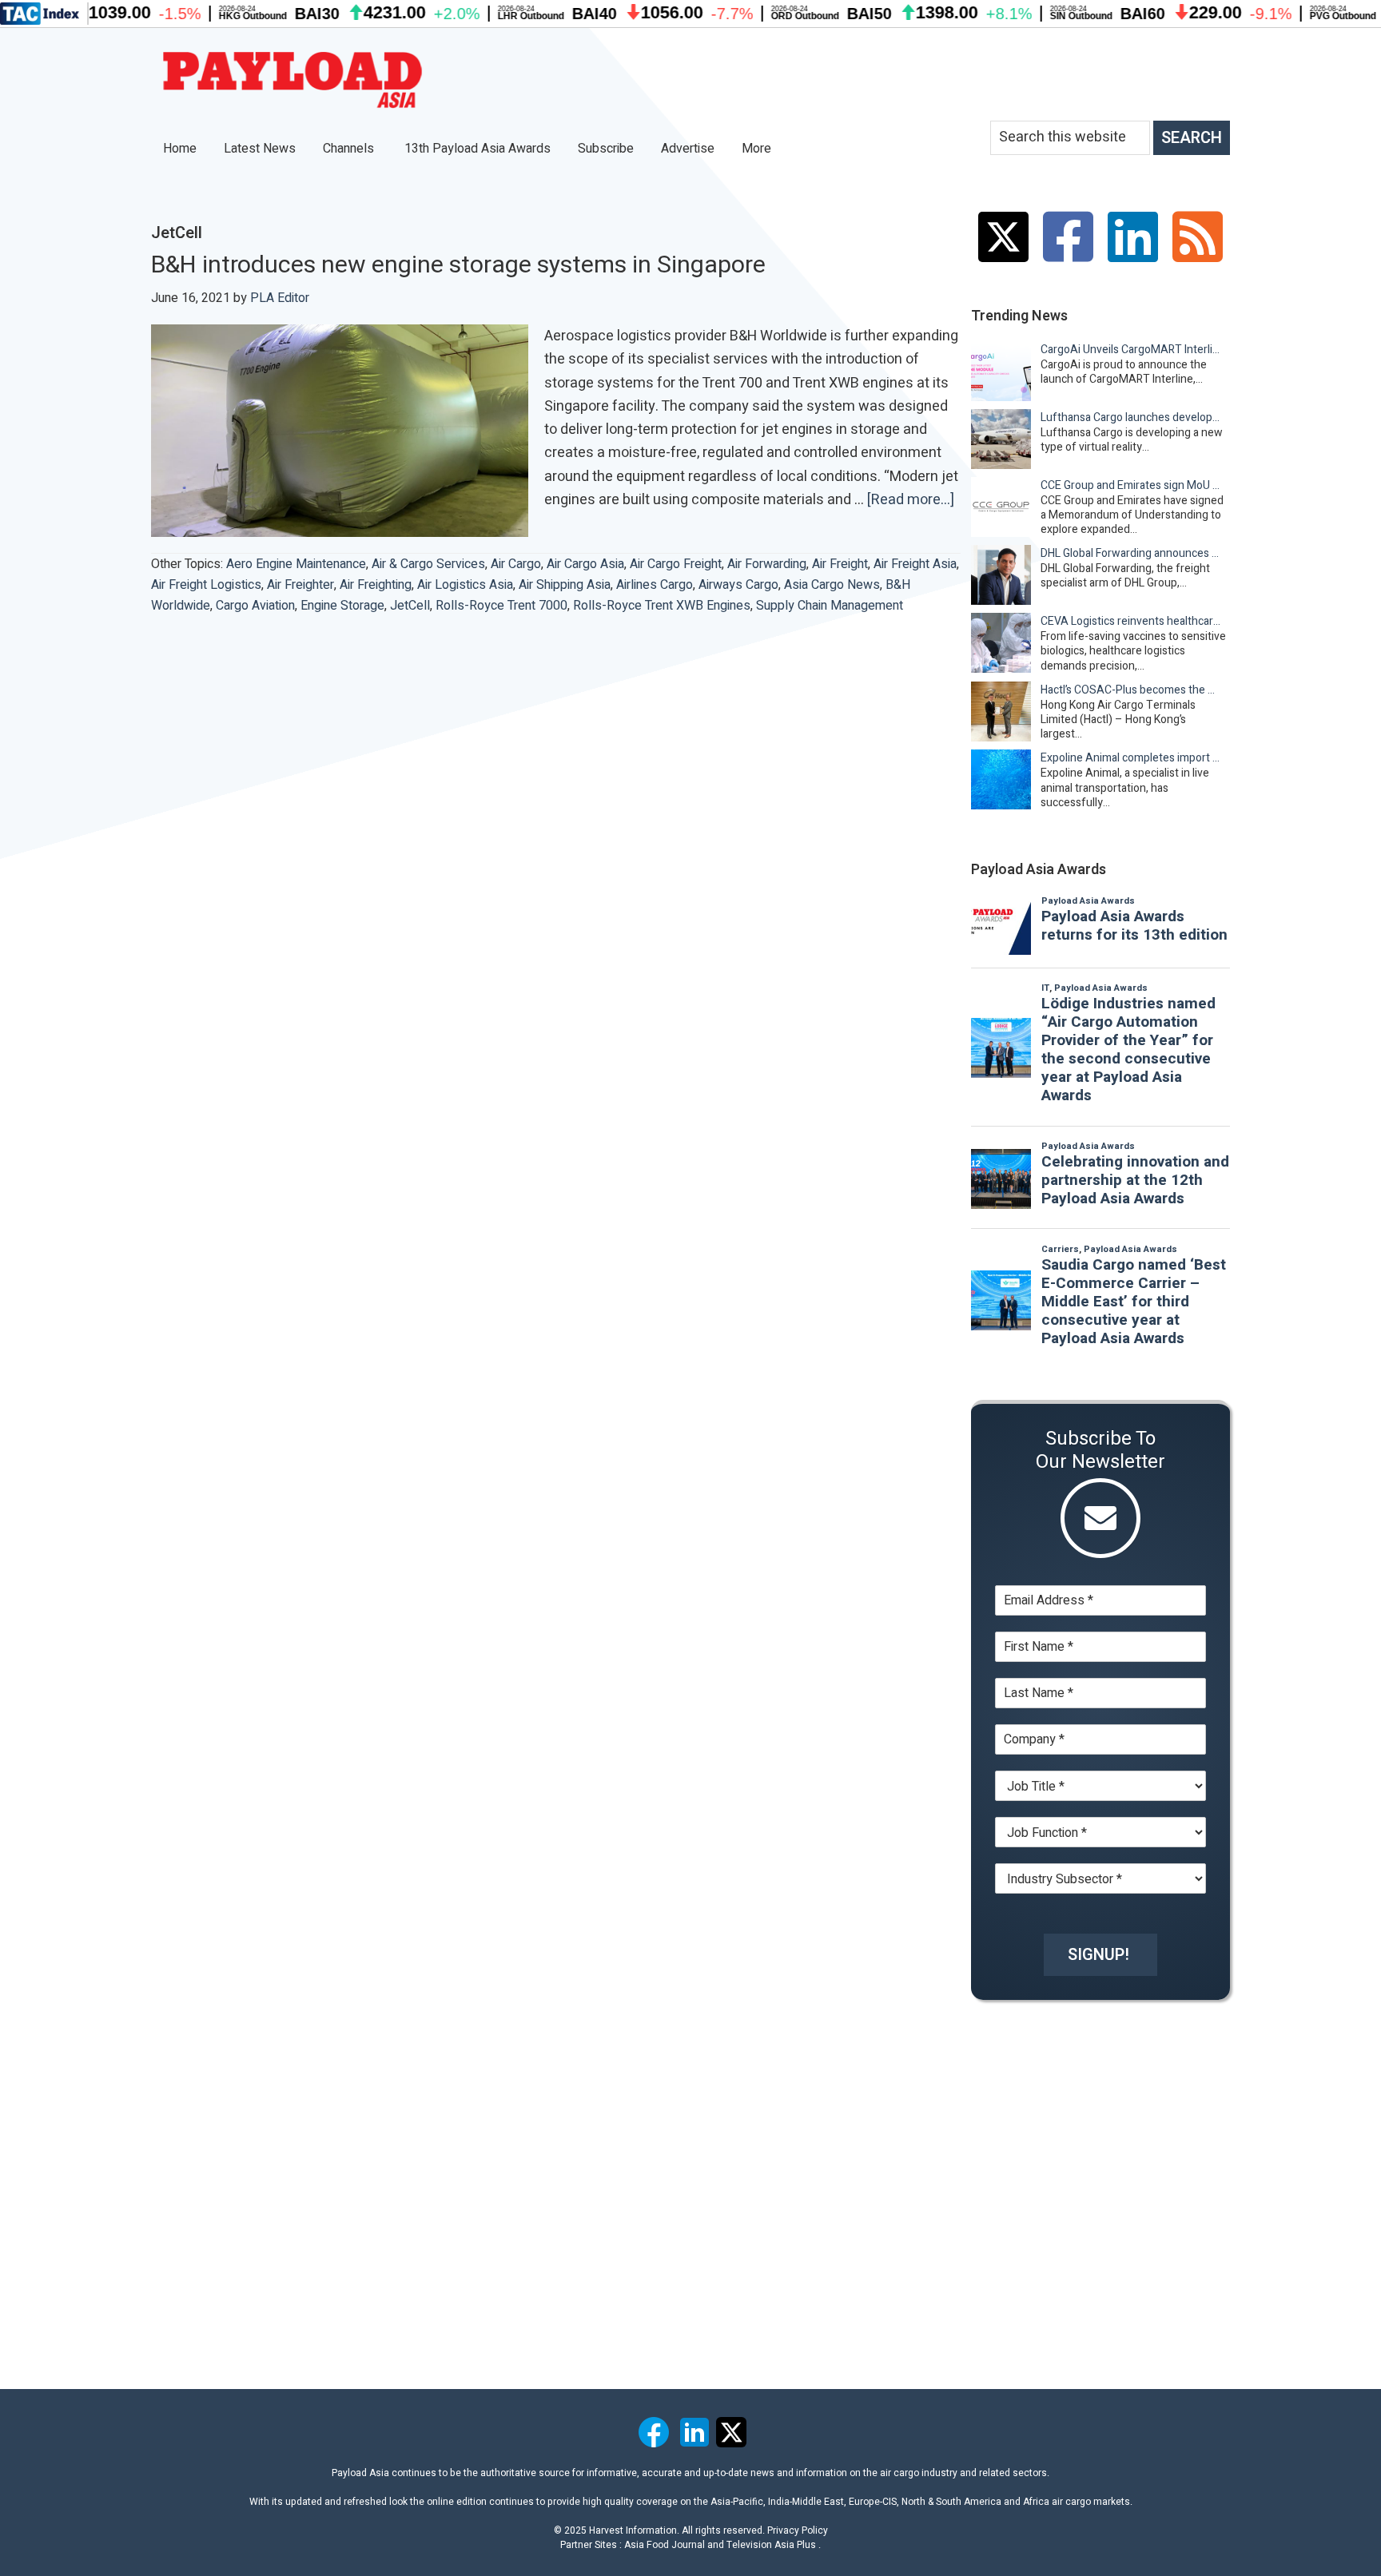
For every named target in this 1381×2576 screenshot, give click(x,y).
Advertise (688, 149)
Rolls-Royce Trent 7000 (501, 606)
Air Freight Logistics (206, 585)
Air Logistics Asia (465, 585)
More (758, 149)
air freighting (376, 585)
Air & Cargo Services (428, 564)
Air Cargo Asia (585, 564)
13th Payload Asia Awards (478, 149)
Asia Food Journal (665, 2545)
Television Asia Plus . (774, 2545)
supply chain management (830, 606)
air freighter (300, 585)
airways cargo (738, 585)
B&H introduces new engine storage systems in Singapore (458, 265)
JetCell (410, 606)
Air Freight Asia (915, 564)
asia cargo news (832, 585)
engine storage (342, 606)
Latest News (260, 149)
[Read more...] (911, 500)
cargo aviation (255, 606)
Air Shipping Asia (565, 585)
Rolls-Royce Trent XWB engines (662, 606)
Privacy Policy (798, 2530)
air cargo (516, 564)
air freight (840, 564)
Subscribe (606, 149)
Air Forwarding (767, 564)
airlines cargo (655, 585)
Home (180, 149)
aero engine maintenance (296, 564)
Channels (350, 149)
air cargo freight (676, 564)
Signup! (1098, 1955)
